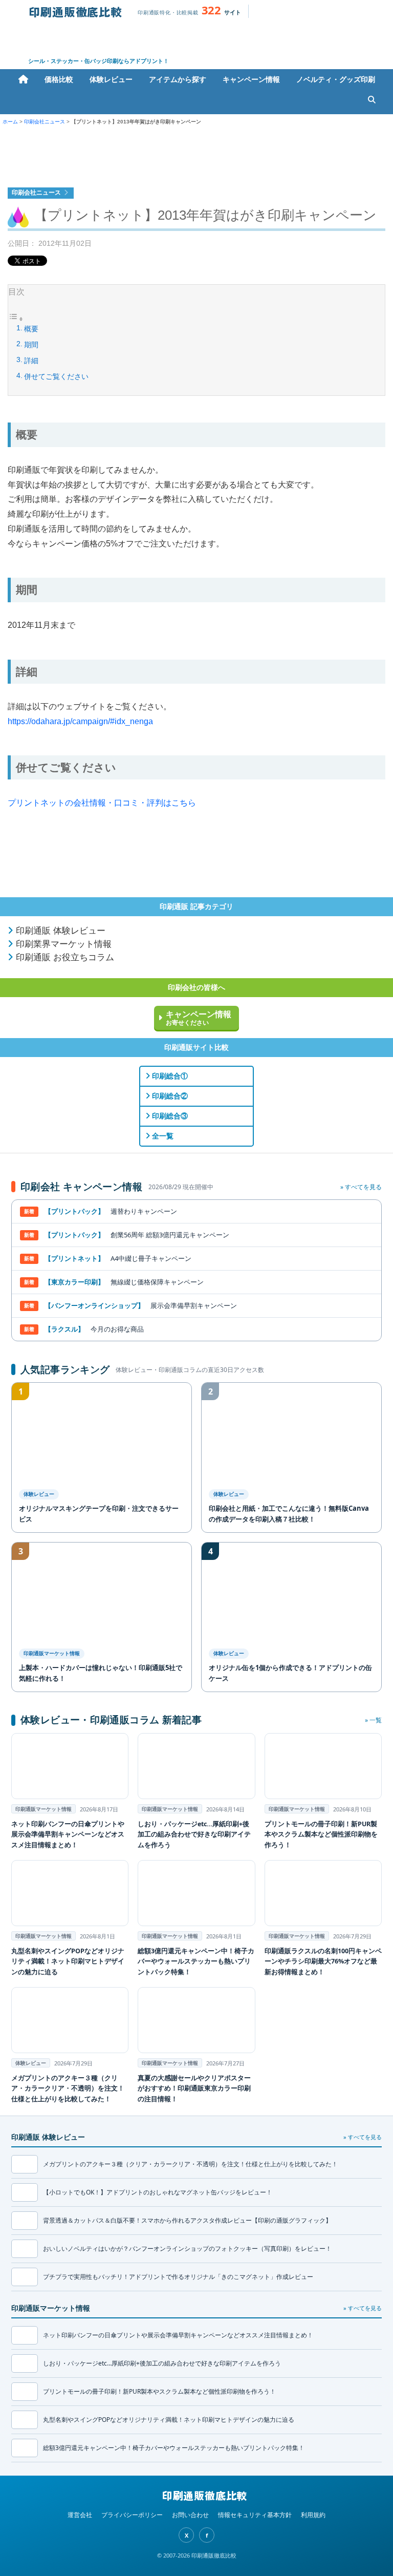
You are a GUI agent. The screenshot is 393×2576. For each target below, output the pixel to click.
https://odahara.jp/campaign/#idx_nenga (80, 721)
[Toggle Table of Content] (16, 320)
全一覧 (162, 1136)
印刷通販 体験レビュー (59, 931)
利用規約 (313, 2515)
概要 (31, 329)
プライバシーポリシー (132, 2515)
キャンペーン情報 (251, 79)
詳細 (31, 361)
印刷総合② (169, 1096)
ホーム (23, 79)
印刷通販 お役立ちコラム (64, 957)
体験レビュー (111, 79)
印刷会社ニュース (45, 122)
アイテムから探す (178, 79)
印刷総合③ (169, 1116)
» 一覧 (373, 1720)
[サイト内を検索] (372, 100)
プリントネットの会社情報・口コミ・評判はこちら (102, 803)
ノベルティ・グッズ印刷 (336, 79)
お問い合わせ (190, 2515)
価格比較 (59, 79)
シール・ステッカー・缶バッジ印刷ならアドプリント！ (99, 61)
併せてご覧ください (56, 376)
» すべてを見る (361, 1187)
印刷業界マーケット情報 (62, 944)
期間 (31, 345)
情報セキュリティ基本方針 (255, 2515)
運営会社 (80, 2515)
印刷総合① (169, 1076)
